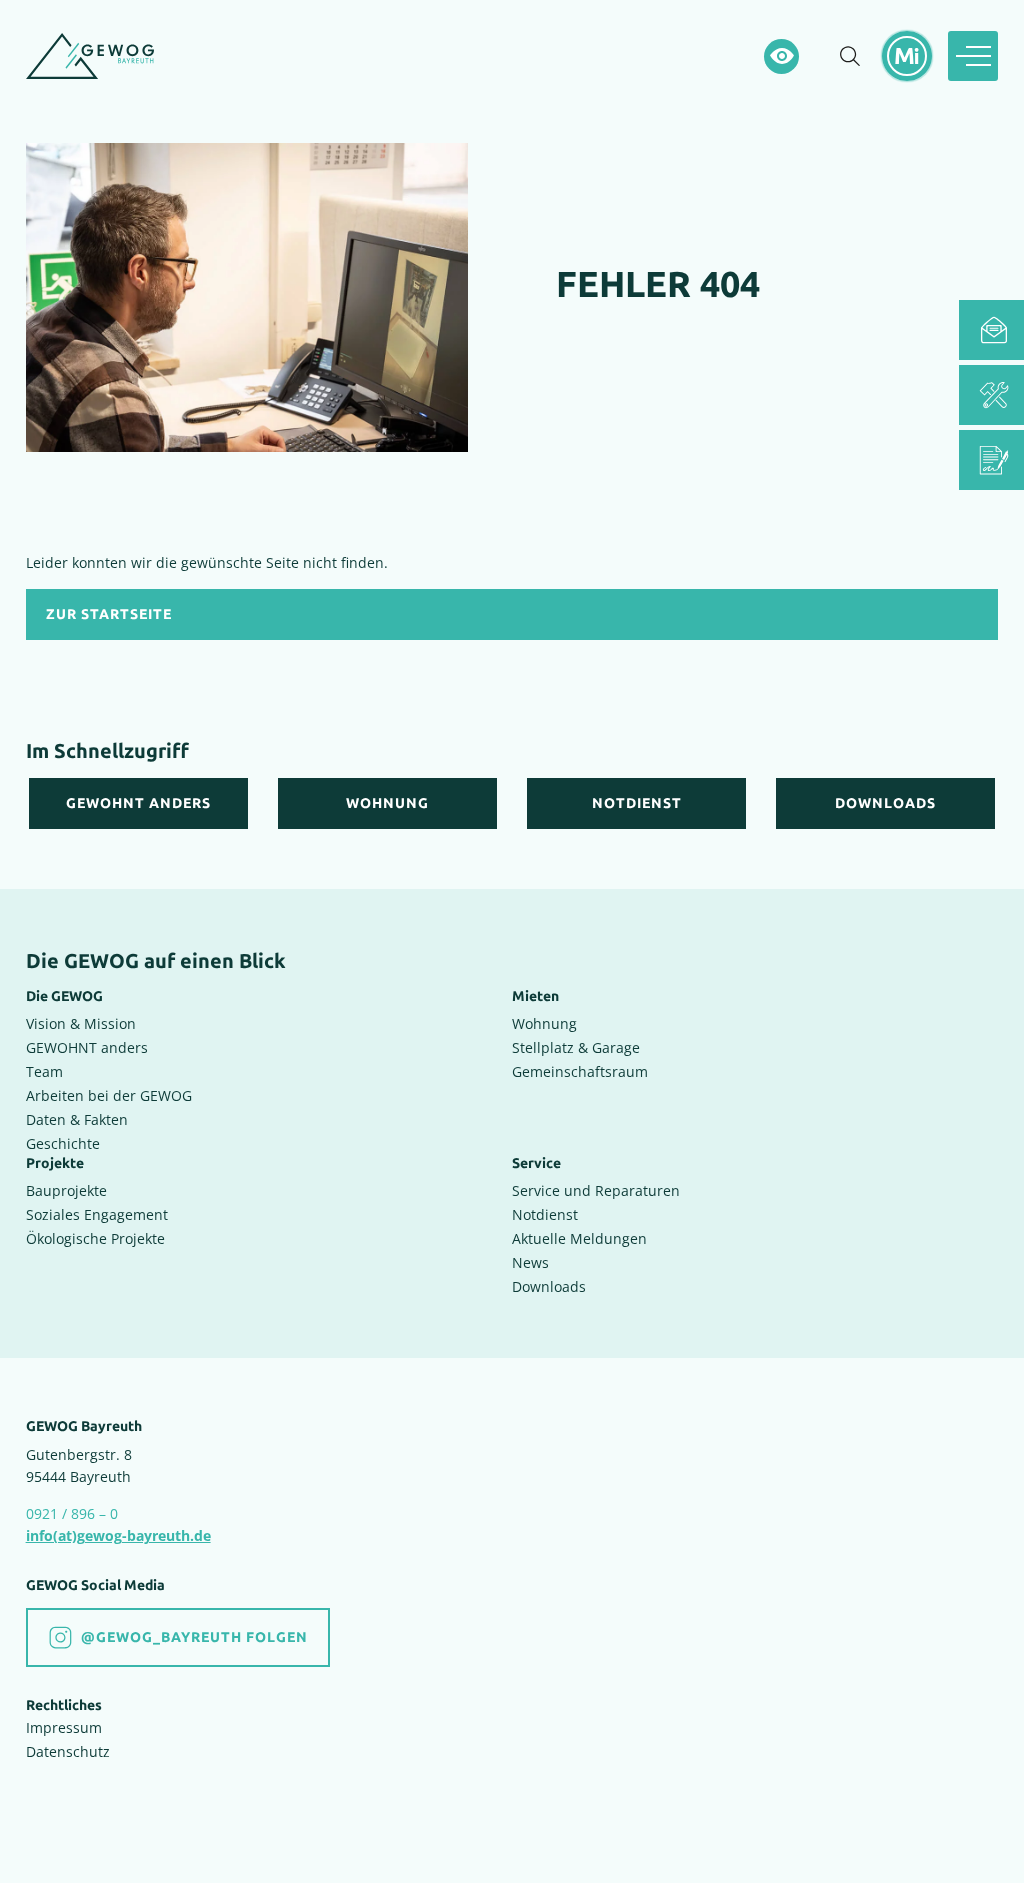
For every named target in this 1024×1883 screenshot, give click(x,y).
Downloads (549, 1286)
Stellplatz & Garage (576, 1047)
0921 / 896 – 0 (72, 1513)
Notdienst (545, 1214)
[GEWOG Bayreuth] (90, 56)
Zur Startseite (109, 614)
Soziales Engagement (97, 1214)
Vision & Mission (81, 1023)
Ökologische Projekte (95, 1238)
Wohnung (544, 1023)
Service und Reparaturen (596, 1190)
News (530, 1262)
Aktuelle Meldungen (579, 1238)
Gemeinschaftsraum (580, 1071)
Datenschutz (68, 1751)
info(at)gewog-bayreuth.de (118, 1535)
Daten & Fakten (77, 1119)
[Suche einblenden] (850, 56)
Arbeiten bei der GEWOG (109, 1095)
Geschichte (63, 1143)
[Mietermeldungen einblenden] (907, 56)
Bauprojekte (66, 1190)
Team (44, 1071)
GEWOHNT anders (87, 1047)
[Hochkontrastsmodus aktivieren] (781, 56)
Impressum (64, 1727)
